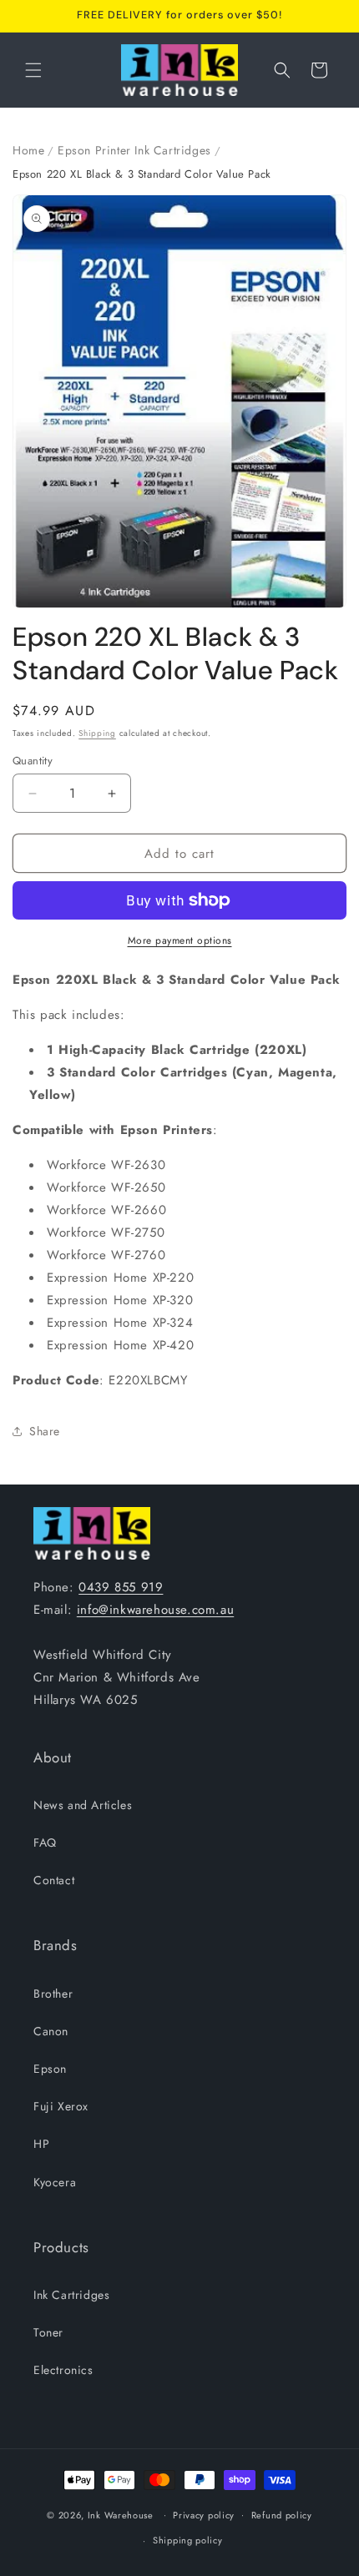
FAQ (45, 1843)
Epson (50, 2069)
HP (41, 2144)
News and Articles (83, 1805)
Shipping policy (188, 2540)
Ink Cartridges (71, 2295)
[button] (33, 70)
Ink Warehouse (121, 2514)
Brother (53, 1994)
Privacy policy (204, 2515)
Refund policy (282, 2515)
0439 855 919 (121, 1587)
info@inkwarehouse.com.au (155, 1610)
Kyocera (55, 2182)
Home (28, 150)
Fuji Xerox (61, 2106)
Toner (48, 2332)
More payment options (180, 940)
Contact (54, 1880)
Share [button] (45, 1431)
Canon (51, 2031)
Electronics (63, 2370)
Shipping (97, 733)
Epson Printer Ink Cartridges (134, 150)
